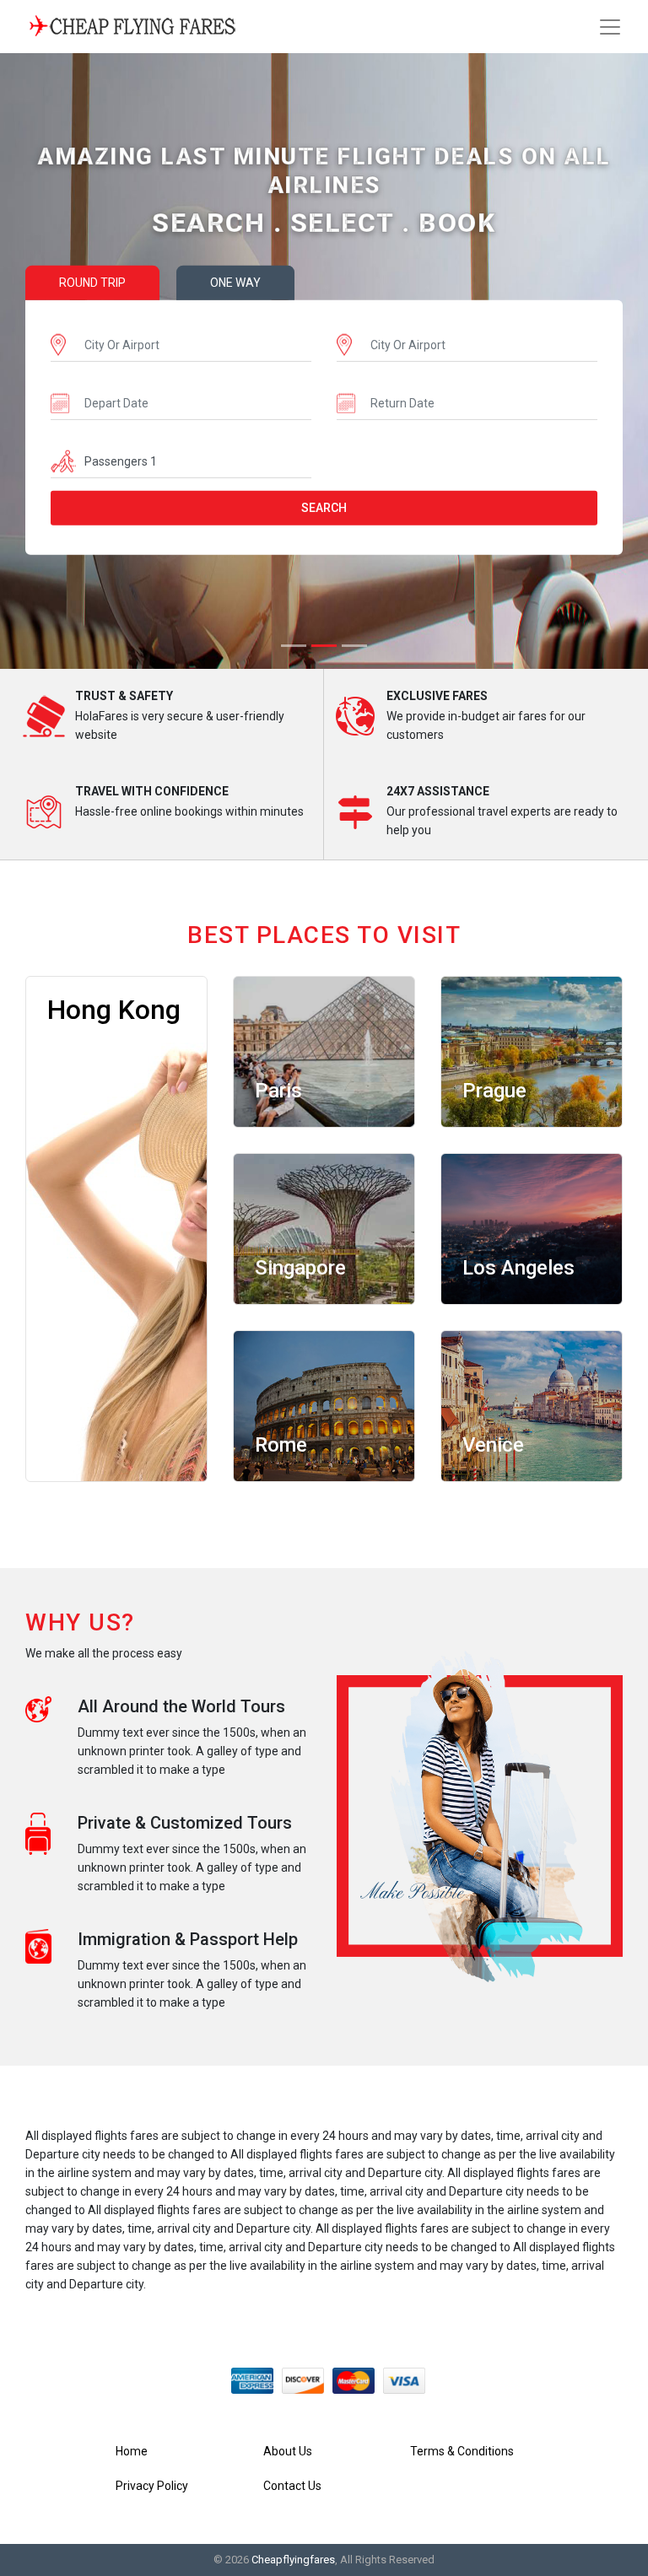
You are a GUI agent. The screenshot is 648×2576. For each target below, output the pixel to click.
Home (132, 2451)
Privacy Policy (152, 2486)
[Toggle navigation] (610, 27)
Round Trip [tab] (92, 283)
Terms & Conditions (462, 2451)
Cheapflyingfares (293, 2560)
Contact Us (292, 2486)
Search (324, 508)
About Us (288, 2451)
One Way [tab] (235, 283)
